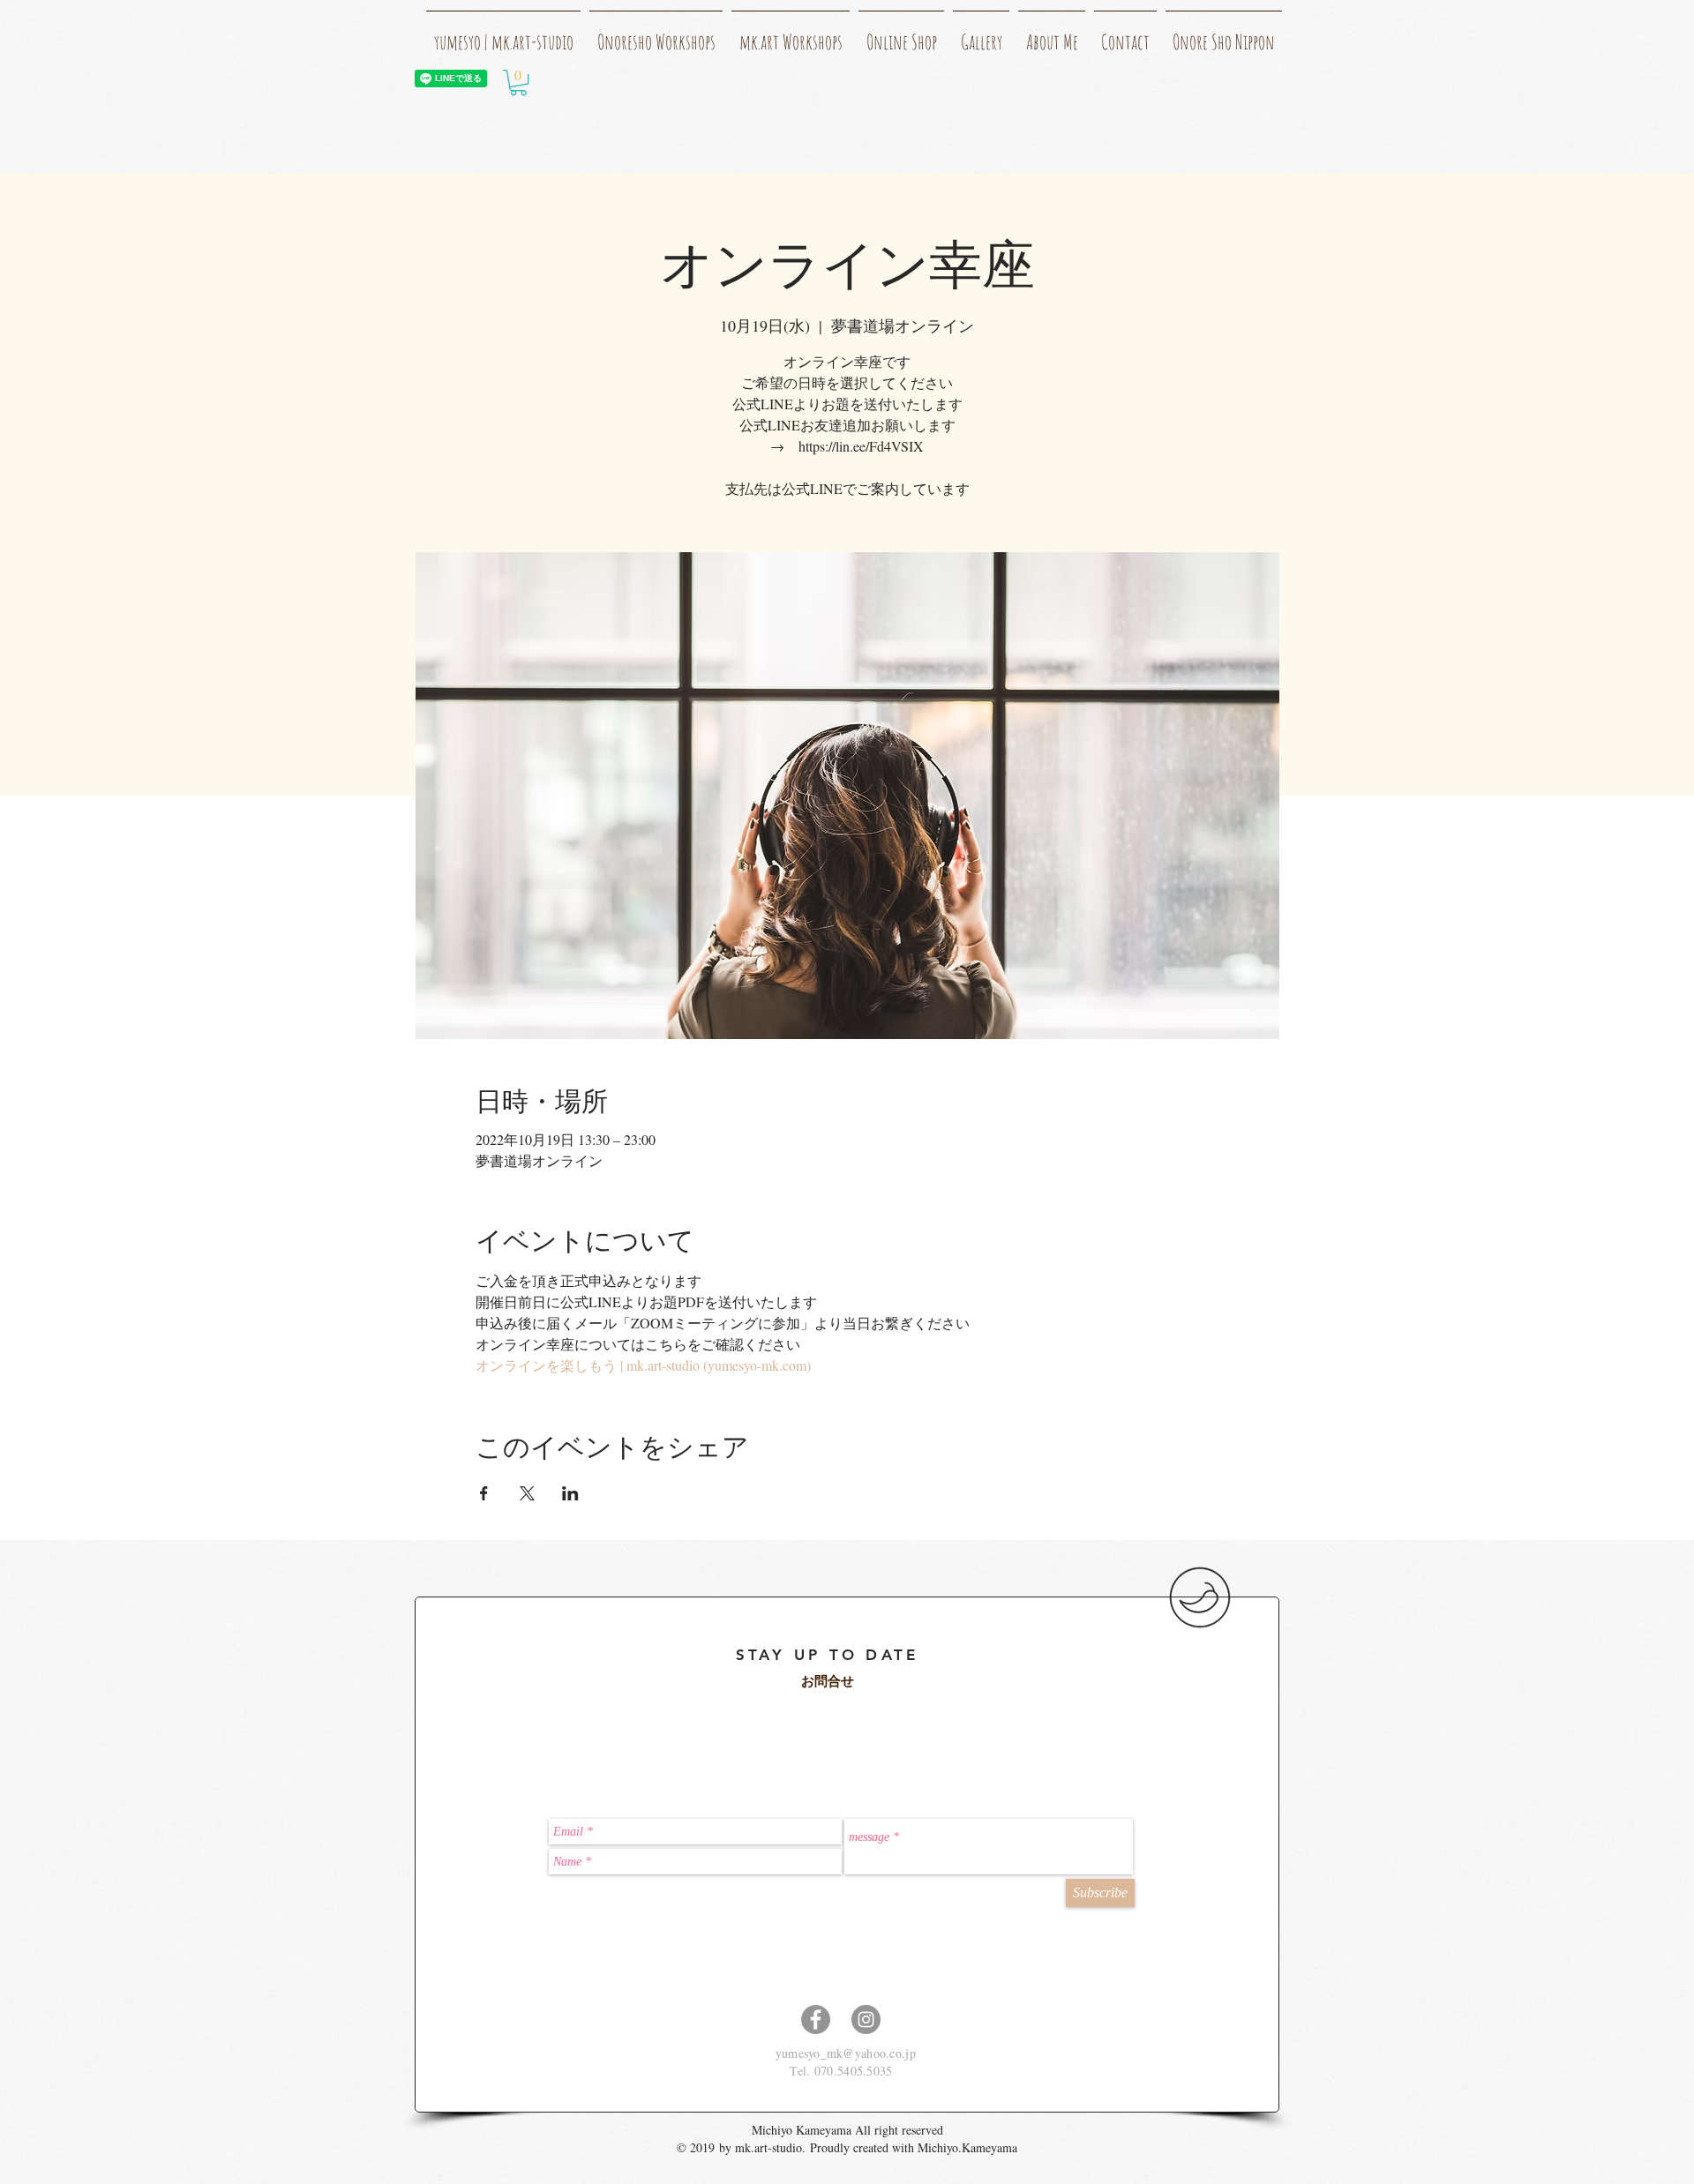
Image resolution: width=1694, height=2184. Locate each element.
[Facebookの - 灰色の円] (816, 2019)
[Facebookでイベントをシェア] (484, 1493)
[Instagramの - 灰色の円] (866, 2019)
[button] (518, 82)
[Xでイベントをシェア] (527, 1493)
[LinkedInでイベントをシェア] (570, 1493)
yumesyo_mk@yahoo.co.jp (846, 2053)
